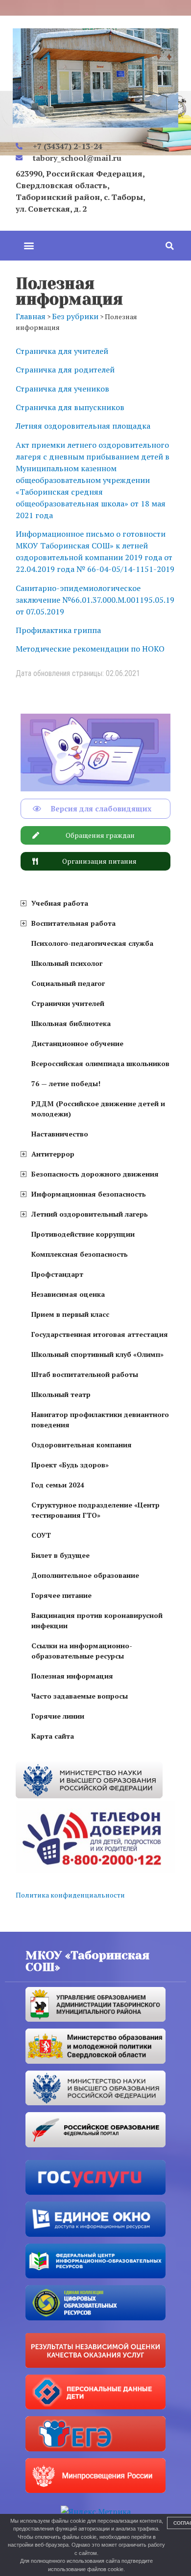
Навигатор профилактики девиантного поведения (100, 1419)
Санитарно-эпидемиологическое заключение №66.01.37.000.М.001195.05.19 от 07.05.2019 (95, 600)
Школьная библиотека (71, 1023)
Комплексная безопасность (80, 1254)
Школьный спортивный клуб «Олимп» (97, 1354)
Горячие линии (58, 1716)
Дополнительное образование (85, 1575)
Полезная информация (72, 1676)
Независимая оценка (68, 1294)
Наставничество (60, 1134)
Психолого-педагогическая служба (92, 943)
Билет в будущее (60, 1555)
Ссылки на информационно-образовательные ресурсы (82, 1651)
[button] (29, 246)
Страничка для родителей (65, 370)
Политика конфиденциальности (70, 1895)
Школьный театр (61, 1394)
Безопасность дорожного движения (95, 1174)
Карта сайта (53, 1736)
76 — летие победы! (66, 1083)
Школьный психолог (67, 963)
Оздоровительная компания (82, 1445)
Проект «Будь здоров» (70, 1465)
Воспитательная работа (73, 923)
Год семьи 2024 (58, 1485)
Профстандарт (57, 1274)
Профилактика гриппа (58, 630)
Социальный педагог (68, 983)
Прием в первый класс (70, 1314)
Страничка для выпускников (70, 407)
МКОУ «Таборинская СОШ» (87, 1961)
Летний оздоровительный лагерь (90, 1214)
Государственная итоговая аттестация (100, 1334)
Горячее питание (61, 1595)
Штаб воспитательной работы (85, 1374)
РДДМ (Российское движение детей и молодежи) (98, 1109)
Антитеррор (53, 1154)
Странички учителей (68, 1003)
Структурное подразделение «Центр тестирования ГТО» (95, 1510)
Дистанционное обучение (77, 1043)
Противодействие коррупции (83, 1234)
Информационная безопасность (89, 1194)
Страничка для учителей (62, 351)
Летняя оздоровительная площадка (83, 426)
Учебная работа (60, 903)
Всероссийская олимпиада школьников (100, 1063)
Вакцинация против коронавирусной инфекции (97, 1620)
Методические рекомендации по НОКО (90, 649)
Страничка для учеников (62, 389)
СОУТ (41, 1535)
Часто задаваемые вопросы (80, 1696)
